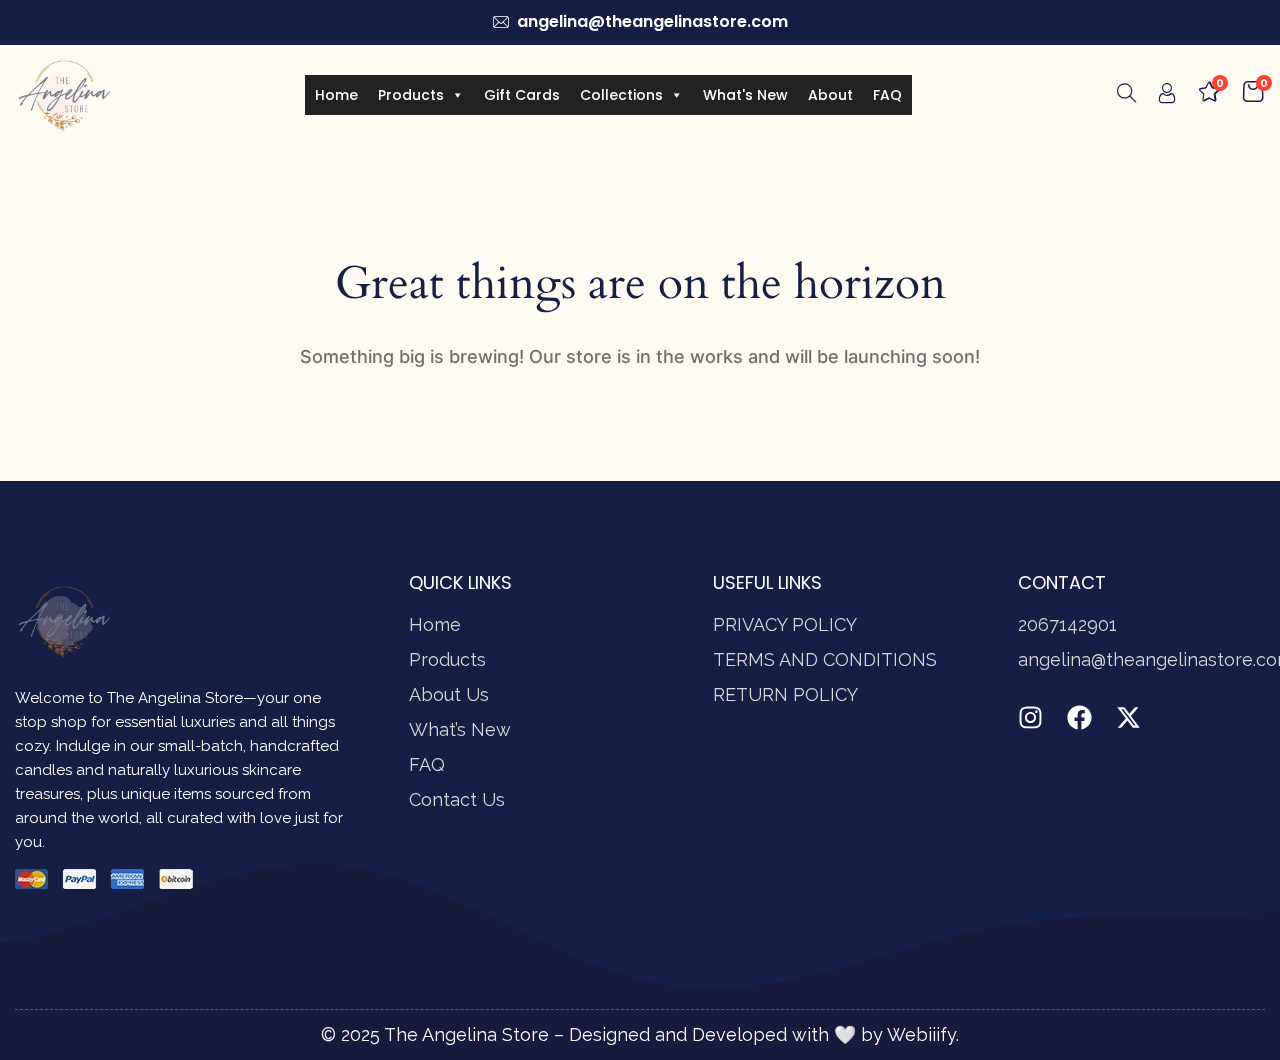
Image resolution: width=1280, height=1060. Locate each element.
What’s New (460, 729)
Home (336, 95)
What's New (745, 95)
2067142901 (1067, 624)
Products (411, 95)
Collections (621, 95)
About (830, 95)
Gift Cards (522, 95)
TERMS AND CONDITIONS (825, 659)
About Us (449, 694)
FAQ (887, 95)
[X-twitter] (1128, 717)
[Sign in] (1167, 97)
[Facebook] (1079, 717)
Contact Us (457, 799)
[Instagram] (1030, 717)
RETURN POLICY (785, 694)
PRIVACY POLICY (785, 624)
